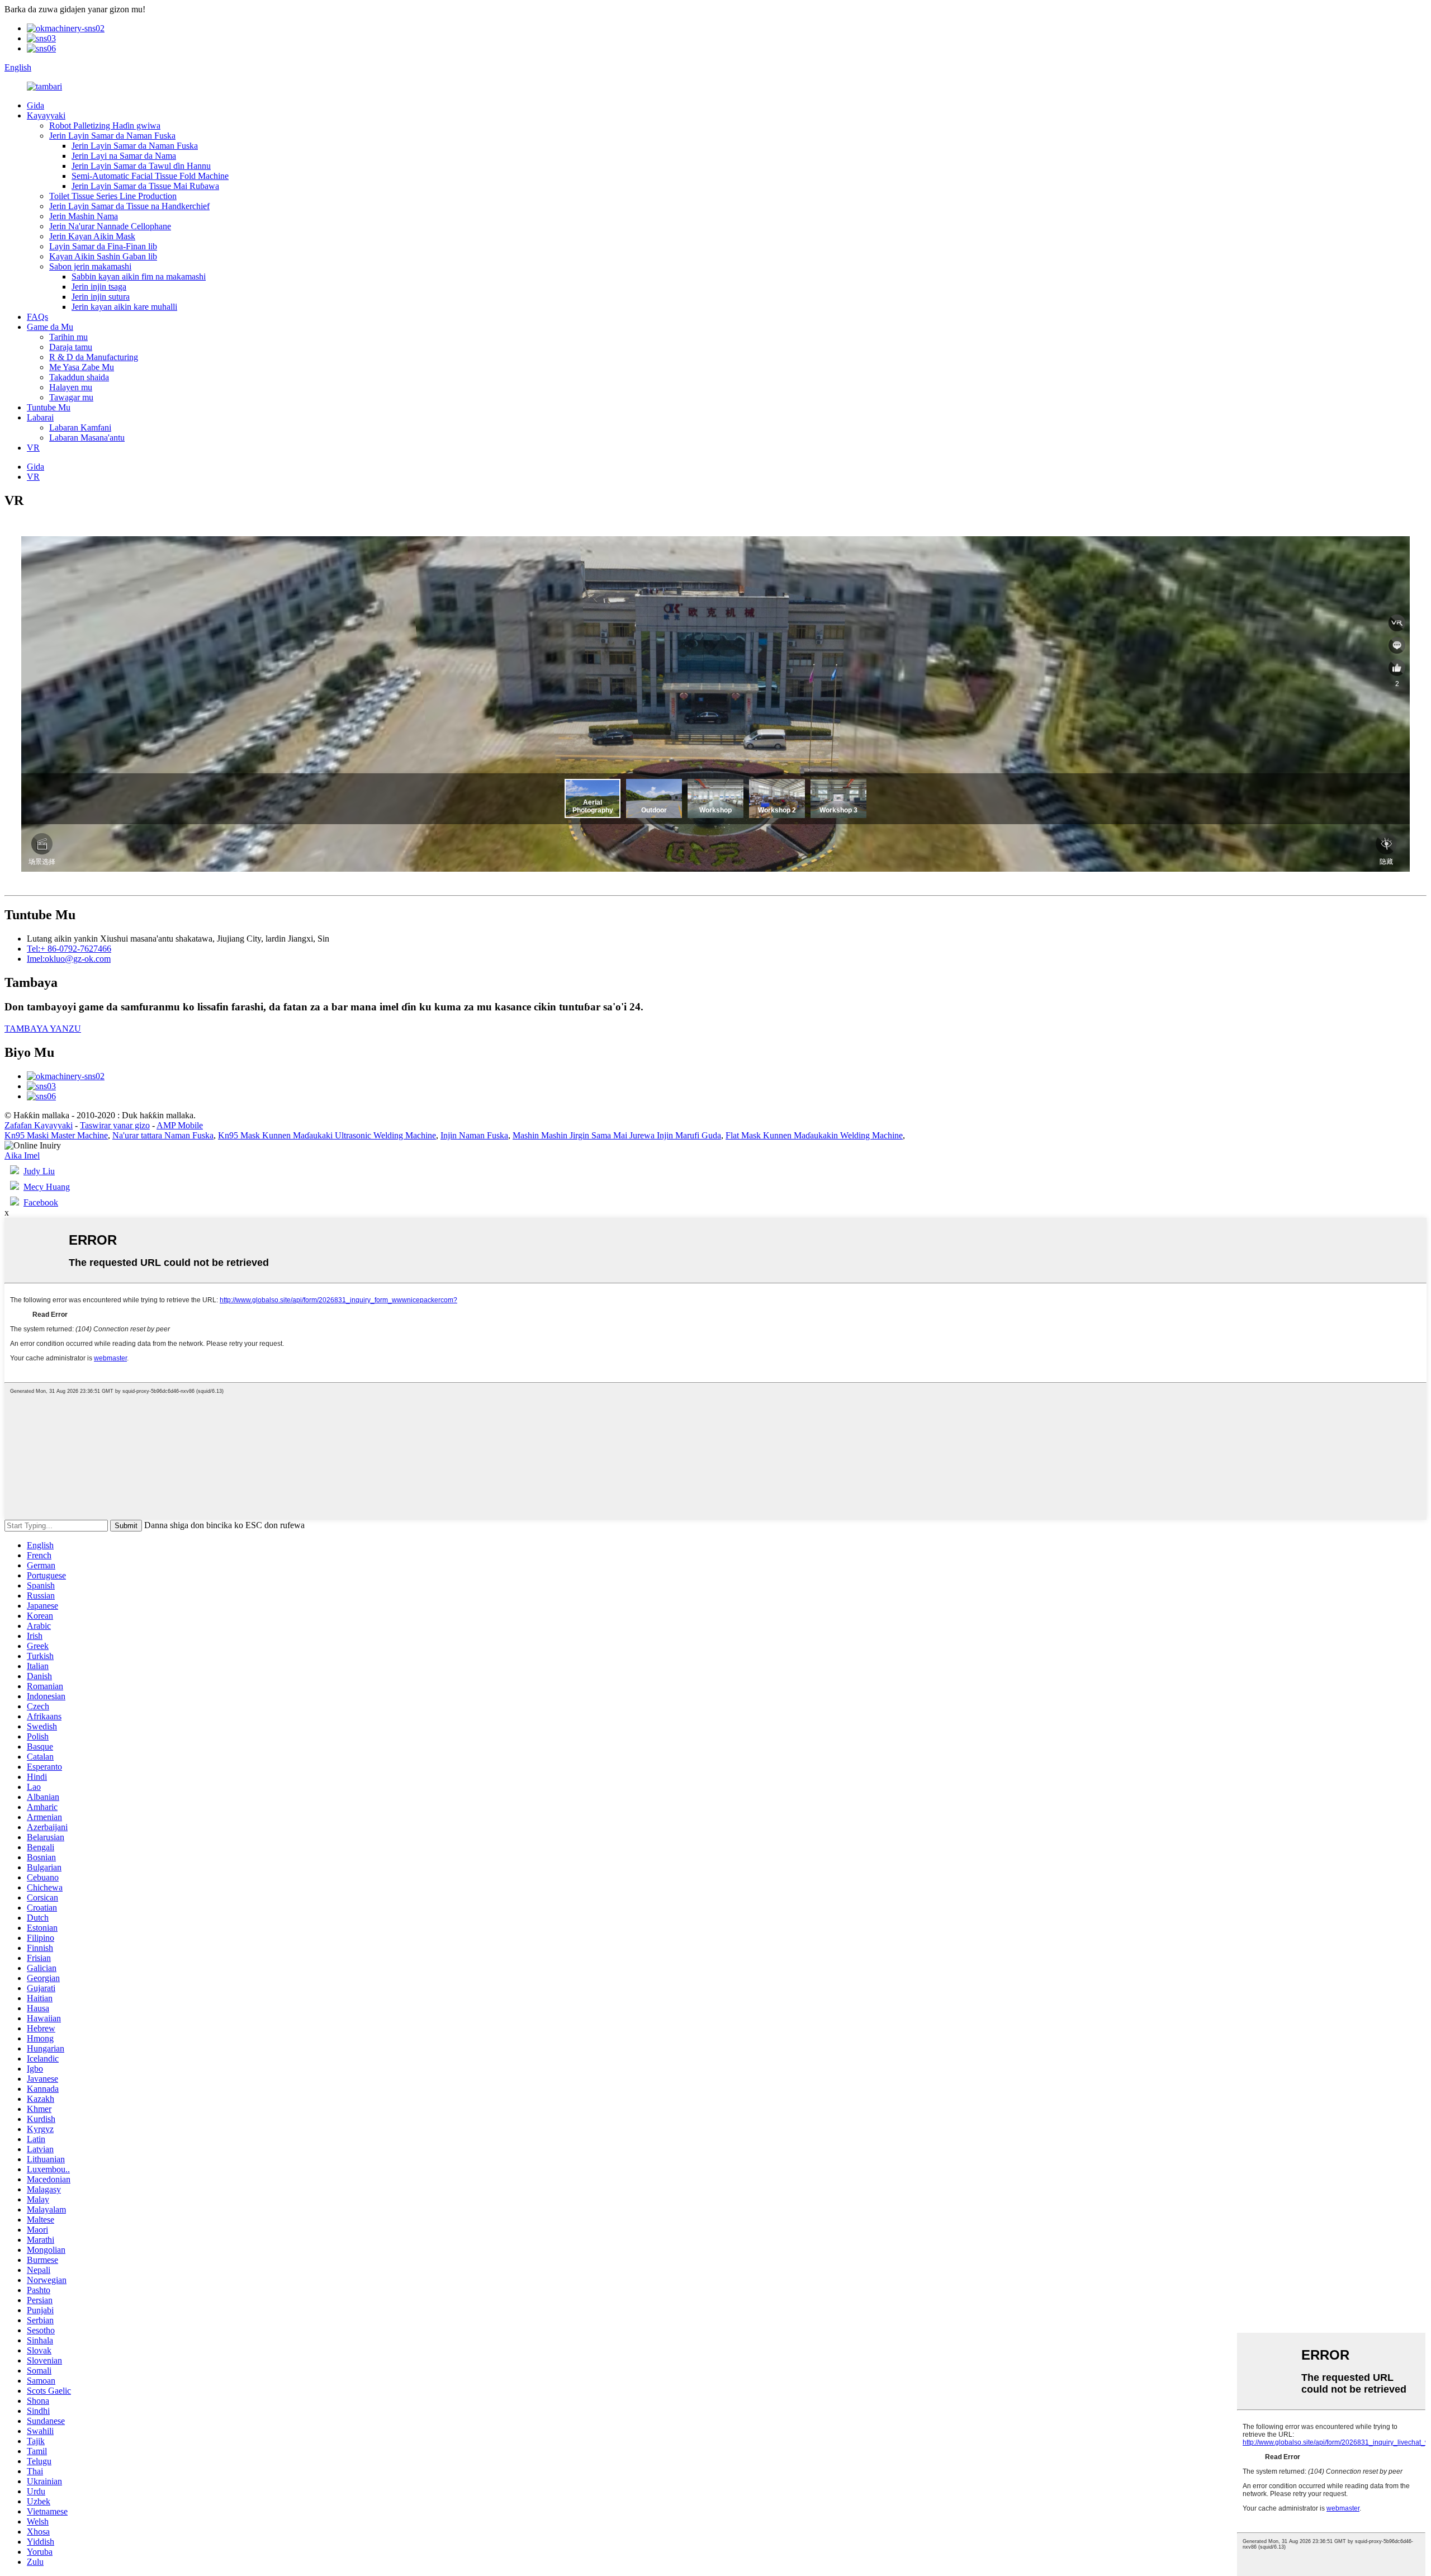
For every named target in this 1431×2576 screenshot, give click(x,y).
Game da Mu (50, 327)
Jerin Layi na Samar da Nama (124, 156)
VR (33, 448)
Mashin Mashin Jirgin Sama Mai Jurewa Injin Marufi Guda (617, 1135)
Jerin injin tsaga (99, 287)
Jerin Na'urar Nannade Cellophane (110, 226)
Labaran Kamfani (80, 427)
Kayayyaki (46, 115)
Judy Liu (39, 1171)
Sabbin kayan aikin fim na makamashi (139, 276)
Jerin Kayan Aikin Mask (92, 236)
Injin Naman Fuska (474, 1135)
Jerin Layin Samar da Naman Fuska (112, 136)
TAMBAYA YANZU (43, 1029)
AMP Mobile (180, 1125)
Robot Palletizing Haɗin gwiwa (105, 126)
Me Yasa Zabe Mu (82, 367)
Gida (35, 105)
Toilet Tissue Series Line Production (113, 196)
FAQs (37, 317)
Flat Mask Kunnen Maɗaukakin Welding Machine (814, 1135)
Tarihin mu (68, 337)
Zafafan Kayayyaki (39, 1125)
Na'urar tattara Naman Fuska (163, 1135)
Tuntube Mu (49, 407)
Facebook (41, 1202)
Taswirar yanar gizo (115, 1125)
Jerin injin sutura (101, 297)
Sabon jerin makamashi (90, 266)
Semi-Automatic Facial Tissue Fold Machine (150, 176)
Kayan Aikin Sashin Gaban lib (103, 256)
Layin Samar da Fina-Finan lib (103, 246)
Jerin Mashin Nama (84, 216)
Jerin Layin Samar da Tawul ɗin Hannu (141, 166)
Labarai (40, 417)
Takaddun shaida (79, 377)
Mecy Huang (47, 1187)
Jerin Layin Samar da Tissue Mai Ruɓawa (145, 186)
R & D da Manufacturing (94, 357)
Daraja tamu (71, 347)
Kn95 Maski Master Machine (56, 1135)
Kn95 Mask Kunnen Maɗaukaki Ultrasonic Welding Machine (327, 1135)
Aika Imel (22, 1155)
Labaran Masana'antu (87, 438)
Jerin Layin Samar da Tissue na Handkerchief (129, 206)
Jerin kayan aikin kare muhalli (124, 307)
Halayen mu (71, 387)
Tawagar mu (71, 397)
